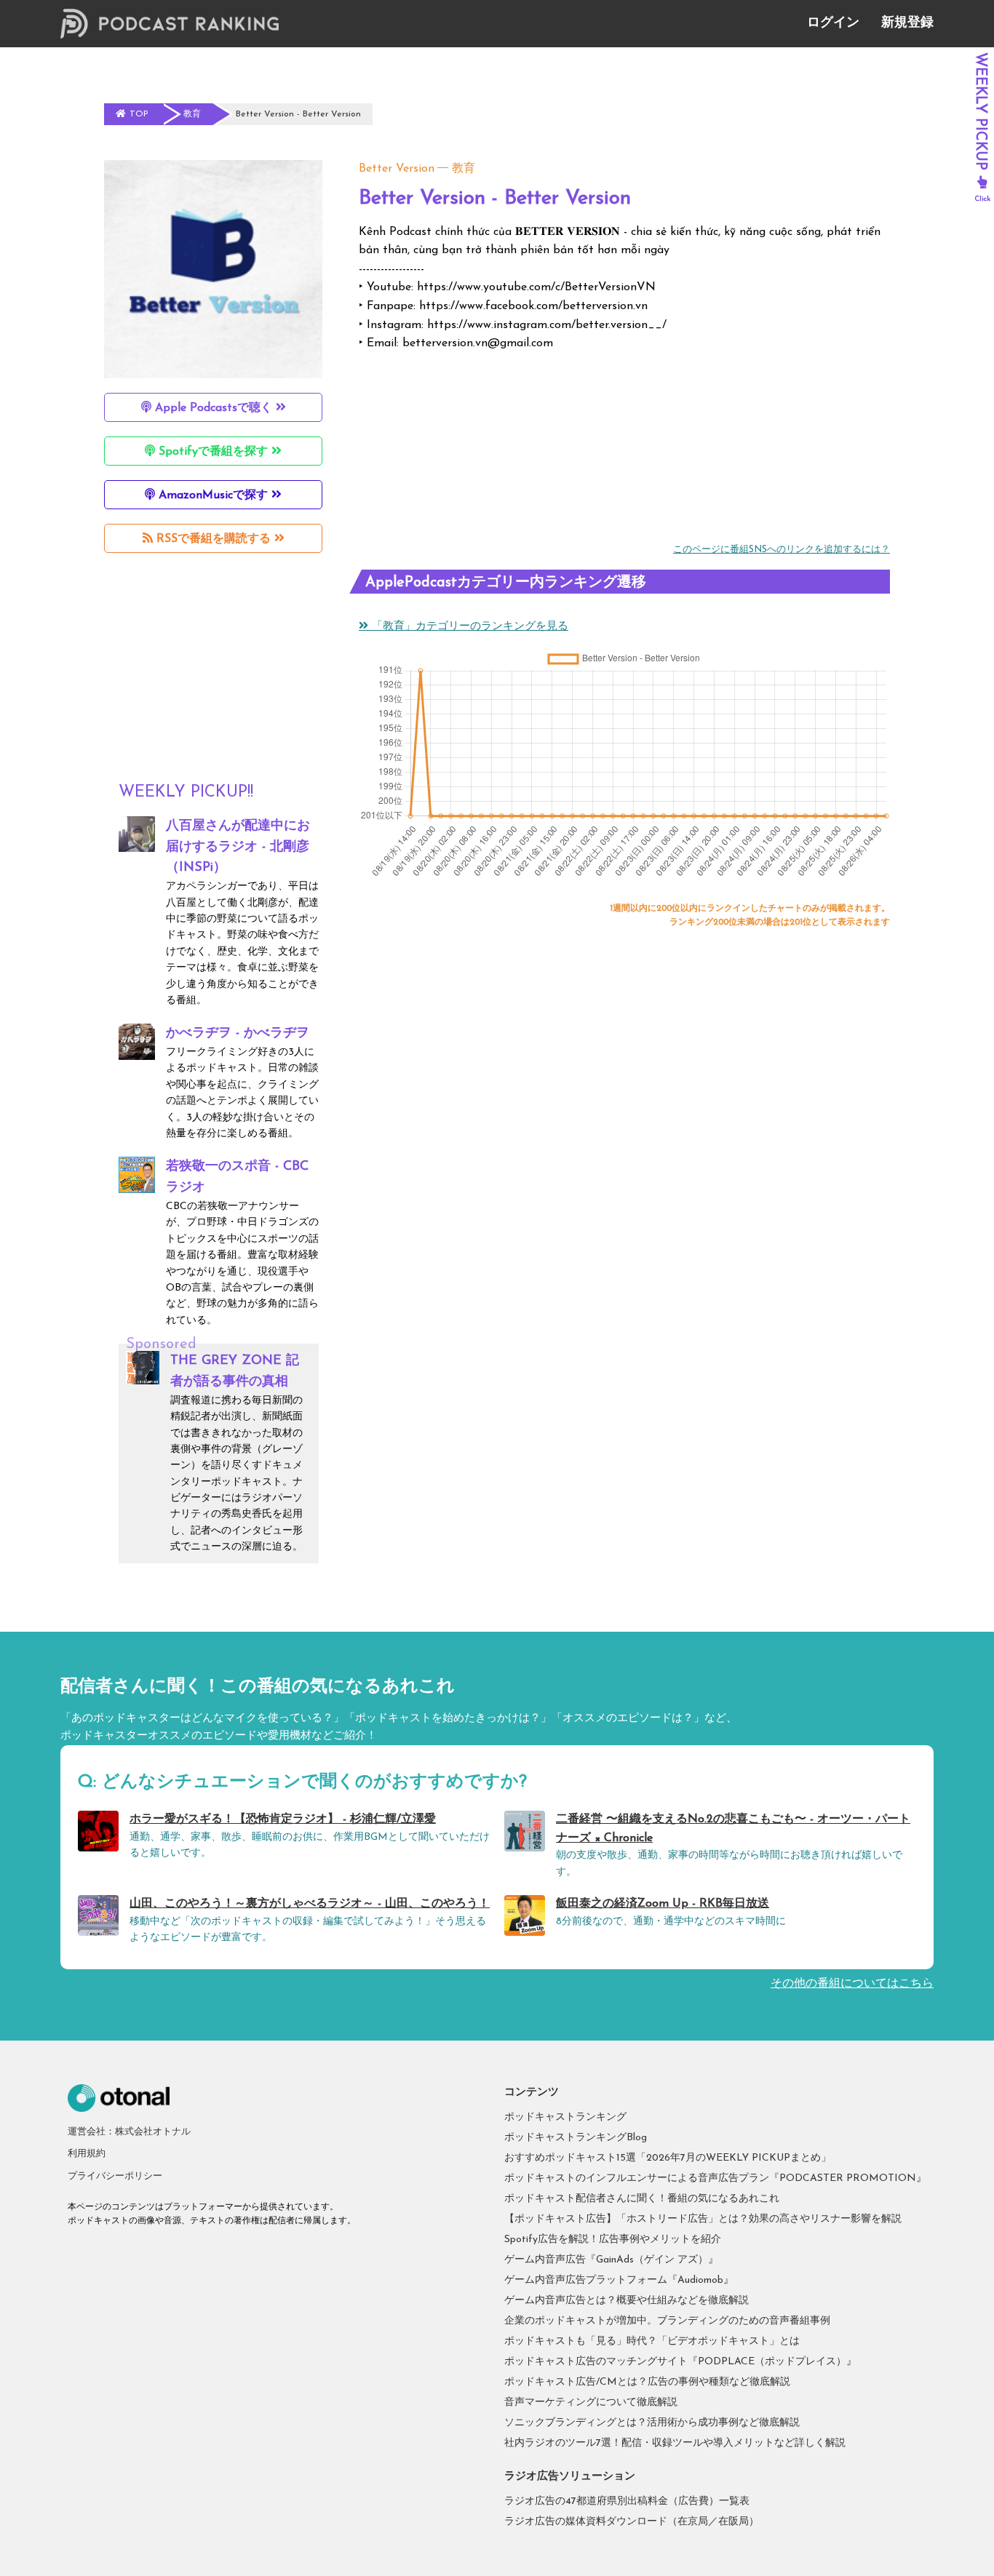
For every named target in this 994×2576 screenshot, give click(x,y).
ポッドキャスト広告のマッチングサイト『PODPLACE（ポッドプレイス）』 (680, 2362)
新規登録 (907, 23)
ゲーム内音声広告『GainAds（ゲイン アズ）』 (611, 2260)
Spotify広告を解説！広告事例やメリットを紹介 (613, 2240)
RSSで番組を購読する (214, 539)
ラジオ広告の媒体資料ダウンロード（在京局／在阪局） (632, 2522)
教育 (464, 169)
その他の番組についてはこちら (852, 1984)
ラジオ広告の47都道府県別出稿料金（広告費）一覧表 (627, 2501)
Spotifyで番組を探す (213, 452)
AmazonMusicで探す (213, 495)
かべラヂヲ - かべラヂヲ (238, 1034)
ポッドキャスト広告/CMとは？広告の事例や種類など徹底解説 (647, 2382)
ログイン (833, 23)
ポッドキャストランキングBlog (576, 2138)
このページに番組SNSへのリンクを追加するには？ (782, 550)
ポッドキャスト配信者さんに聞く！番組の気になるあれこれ (642, 2199)
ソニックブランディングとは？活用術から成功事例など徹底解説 (652, 2423)
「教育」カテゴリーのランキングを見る (468, 627)
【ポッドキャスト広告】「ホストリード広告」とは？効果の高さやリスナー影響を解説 (703, 2219)
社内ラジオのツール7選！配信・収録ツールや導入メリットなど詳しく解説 (675, 2443)
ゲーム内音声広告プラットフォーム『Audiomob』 (619, 2280)
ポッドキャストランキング (565, 2117)
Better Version (397, 169)
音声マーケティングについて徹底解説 (591, 2402)
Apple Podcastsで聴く (214, 408)
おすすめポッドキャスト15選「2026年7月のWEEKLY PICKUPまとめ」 (668, 2158)
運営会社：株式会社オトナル (129, 2132)
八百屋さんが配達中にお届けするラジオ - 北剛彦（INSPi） (238, 848)
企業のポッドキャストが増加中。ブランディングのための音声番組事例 (667, 2321)
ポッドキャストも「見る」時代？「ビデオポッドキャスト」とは (652, 2341)
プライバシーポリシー (115, 2176)
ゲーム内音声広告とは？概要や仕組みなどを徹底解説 (627, 2301)
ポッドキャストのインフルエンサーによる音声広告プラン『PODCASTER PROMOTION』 (715, 2178)
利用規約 (87, 2154)
